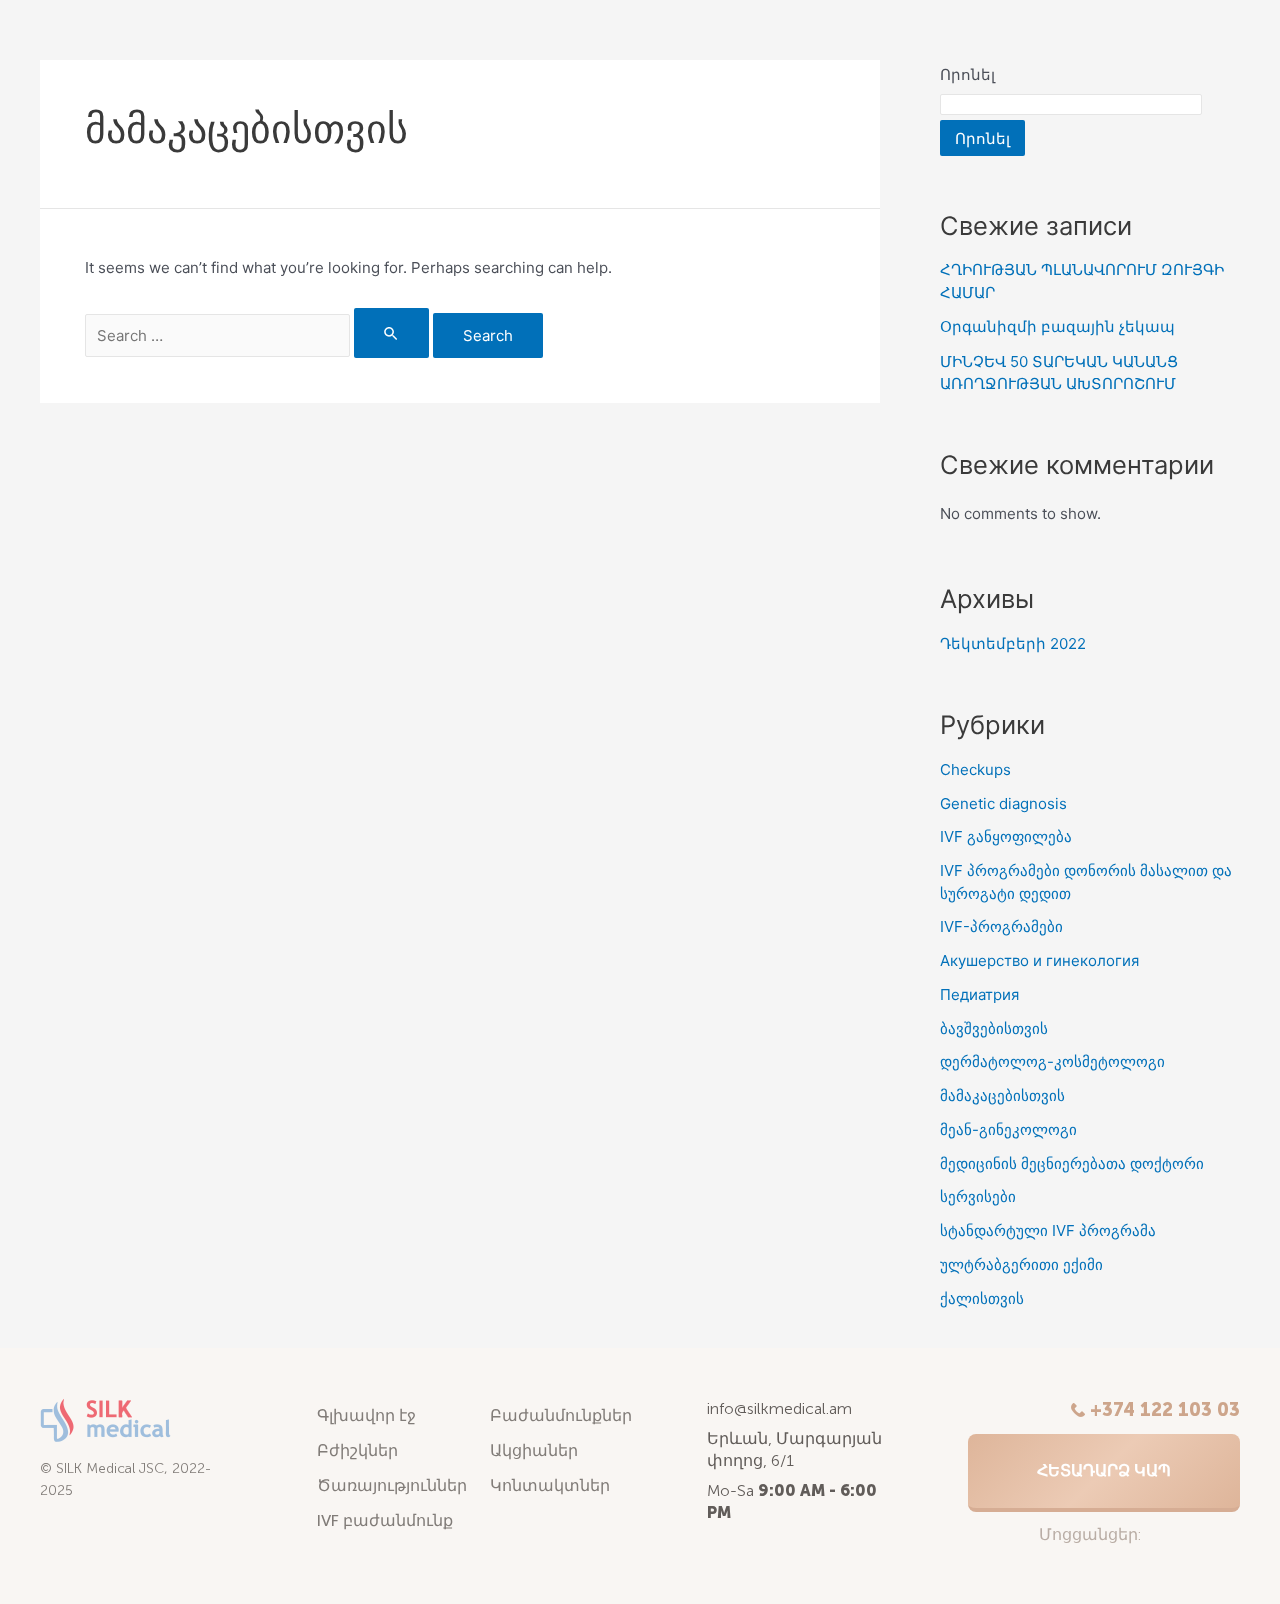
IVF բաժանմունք (385, 1520)
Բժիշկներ (357, 1450)
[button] (1104, 1473)
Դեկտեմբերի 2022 (1013, 643)
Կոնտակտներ (550, 1485)
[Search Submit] (392, 333)
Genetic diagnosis (1003, 803)
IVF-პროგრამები (1001, 926)
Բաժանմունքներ (561, 1415)
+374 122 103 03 (1165, 1410)
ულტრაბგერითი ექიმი (1021, 1264)
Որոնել (967, 74)
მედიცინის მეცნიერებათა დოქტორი (1072, 1163)
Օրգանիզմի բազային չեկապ (1057, 326)
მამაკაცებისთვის (1002, 1095)
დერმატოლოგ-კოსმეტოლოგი (1052, 1061)
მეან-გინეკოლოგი (1008, 1129)
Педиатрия (979, 994)
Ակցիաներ (534, 1450)
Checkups (975, 769)
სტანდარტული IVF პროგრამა (1048, 1230)
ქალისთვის (982, 1298)
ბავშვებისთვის (994, 1028)
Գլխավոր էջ (366, 1415)
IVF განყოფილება (1006, 836)
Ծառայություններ (392, 1485)
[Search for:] (259, 335)
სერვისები (978, 1196)
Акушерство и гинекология (1039, 960)
